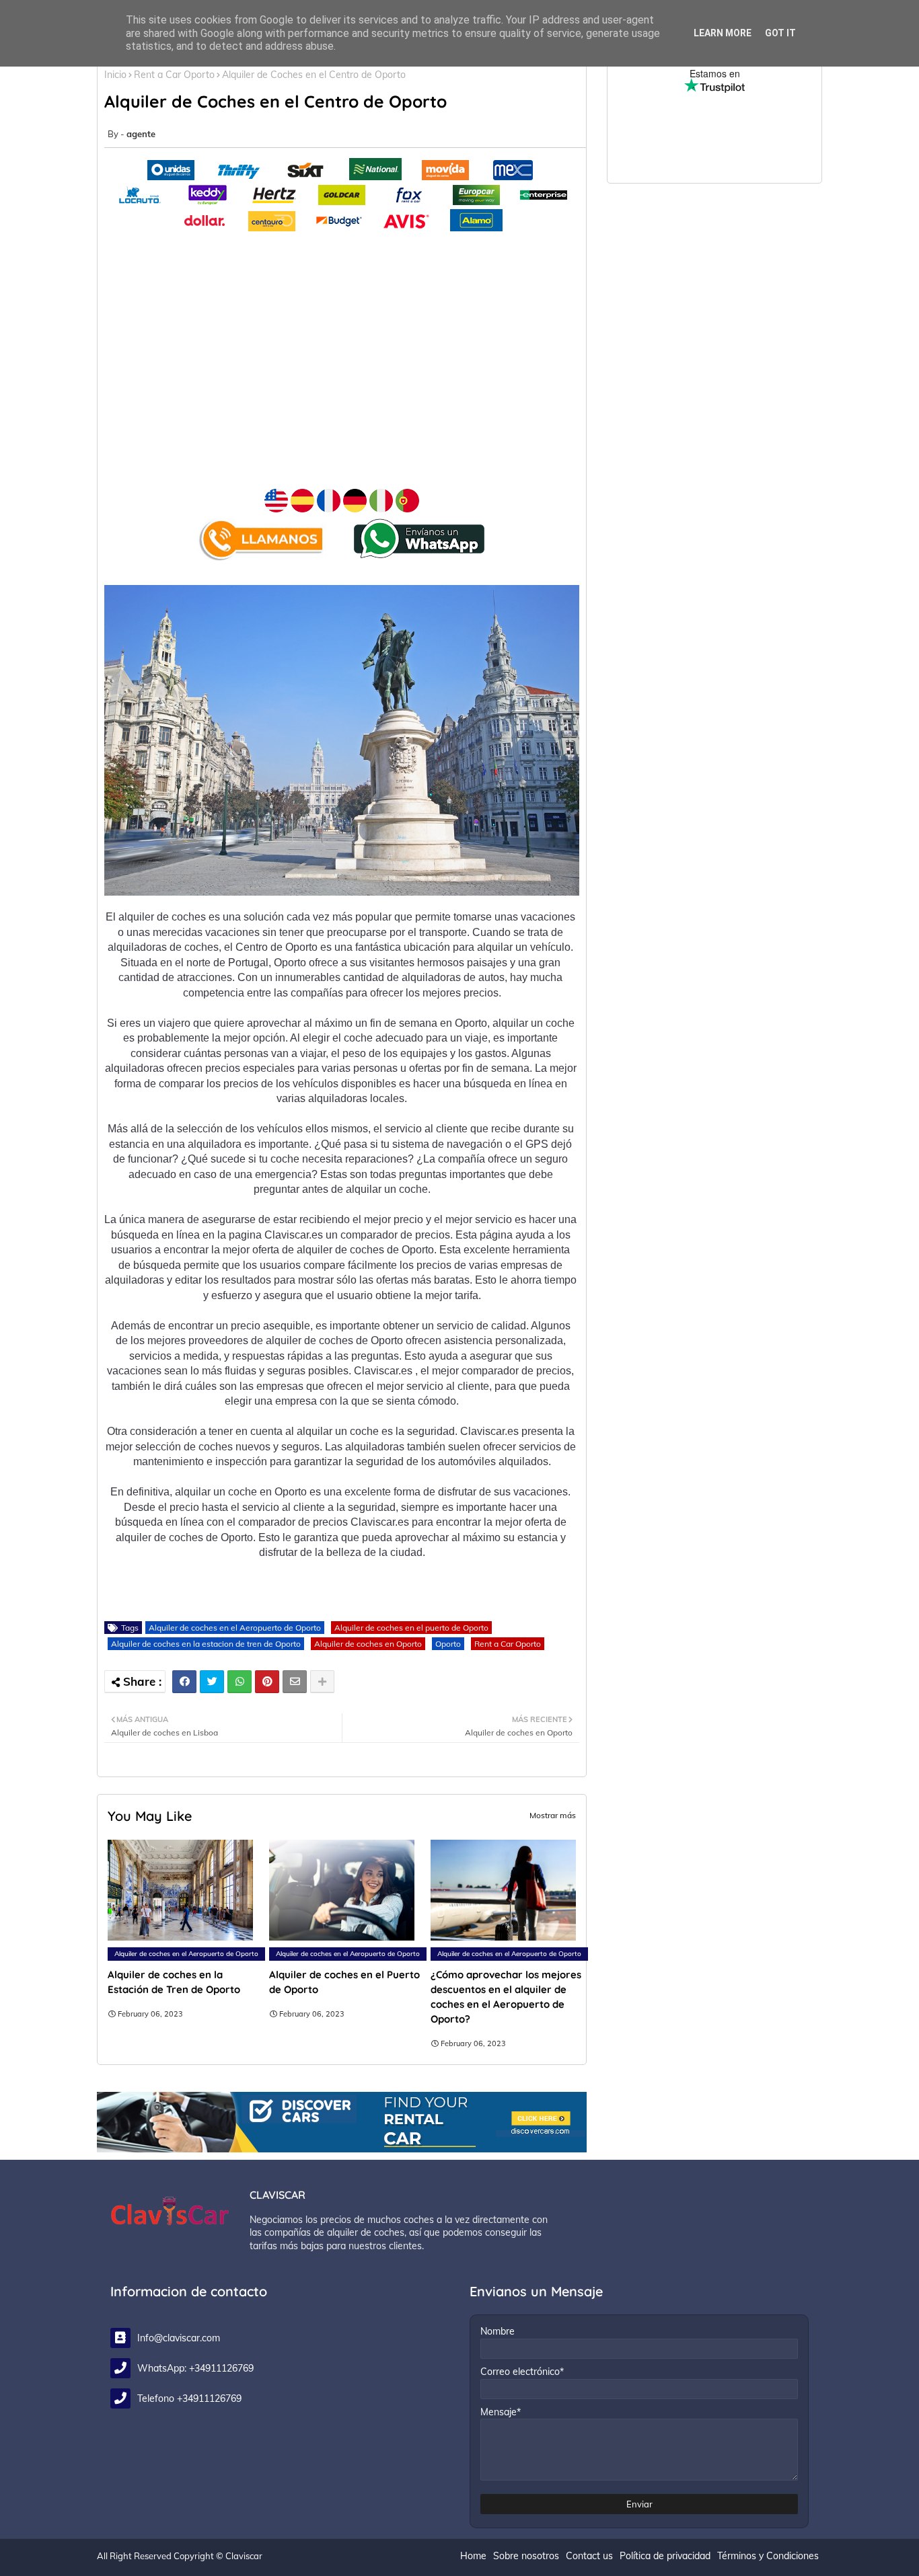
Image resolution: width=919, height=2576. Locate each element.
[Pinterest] (267, 1682)
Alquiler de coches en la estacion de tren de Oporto (206, 1644)
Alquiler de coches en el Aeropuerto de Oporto (235, 1628)
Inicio (115, 75)
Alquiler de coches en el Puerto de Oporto (344, 1982)
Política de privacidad (665, 2556)
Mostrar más (553, 1815)
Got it (780, 33)
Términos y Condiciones (768, 2556)
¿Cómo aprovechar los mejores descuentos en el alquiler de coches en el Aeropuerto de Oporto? (506, 1997)
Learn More (723, 33)
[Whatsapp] (240, 1682)
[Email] (295, 1682)
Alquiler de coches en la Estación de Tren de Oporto (174, 1982)
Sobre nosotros (526, 2556)
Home (473, 2556)
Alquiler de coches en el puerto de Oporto (411, 1628)
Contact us (589, 2556)
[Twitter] (212, 1682)
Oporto (448, 1644)
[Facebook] (184, 1682)
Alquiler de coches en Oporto (368, 1644)
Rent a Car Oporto (174, 75)
